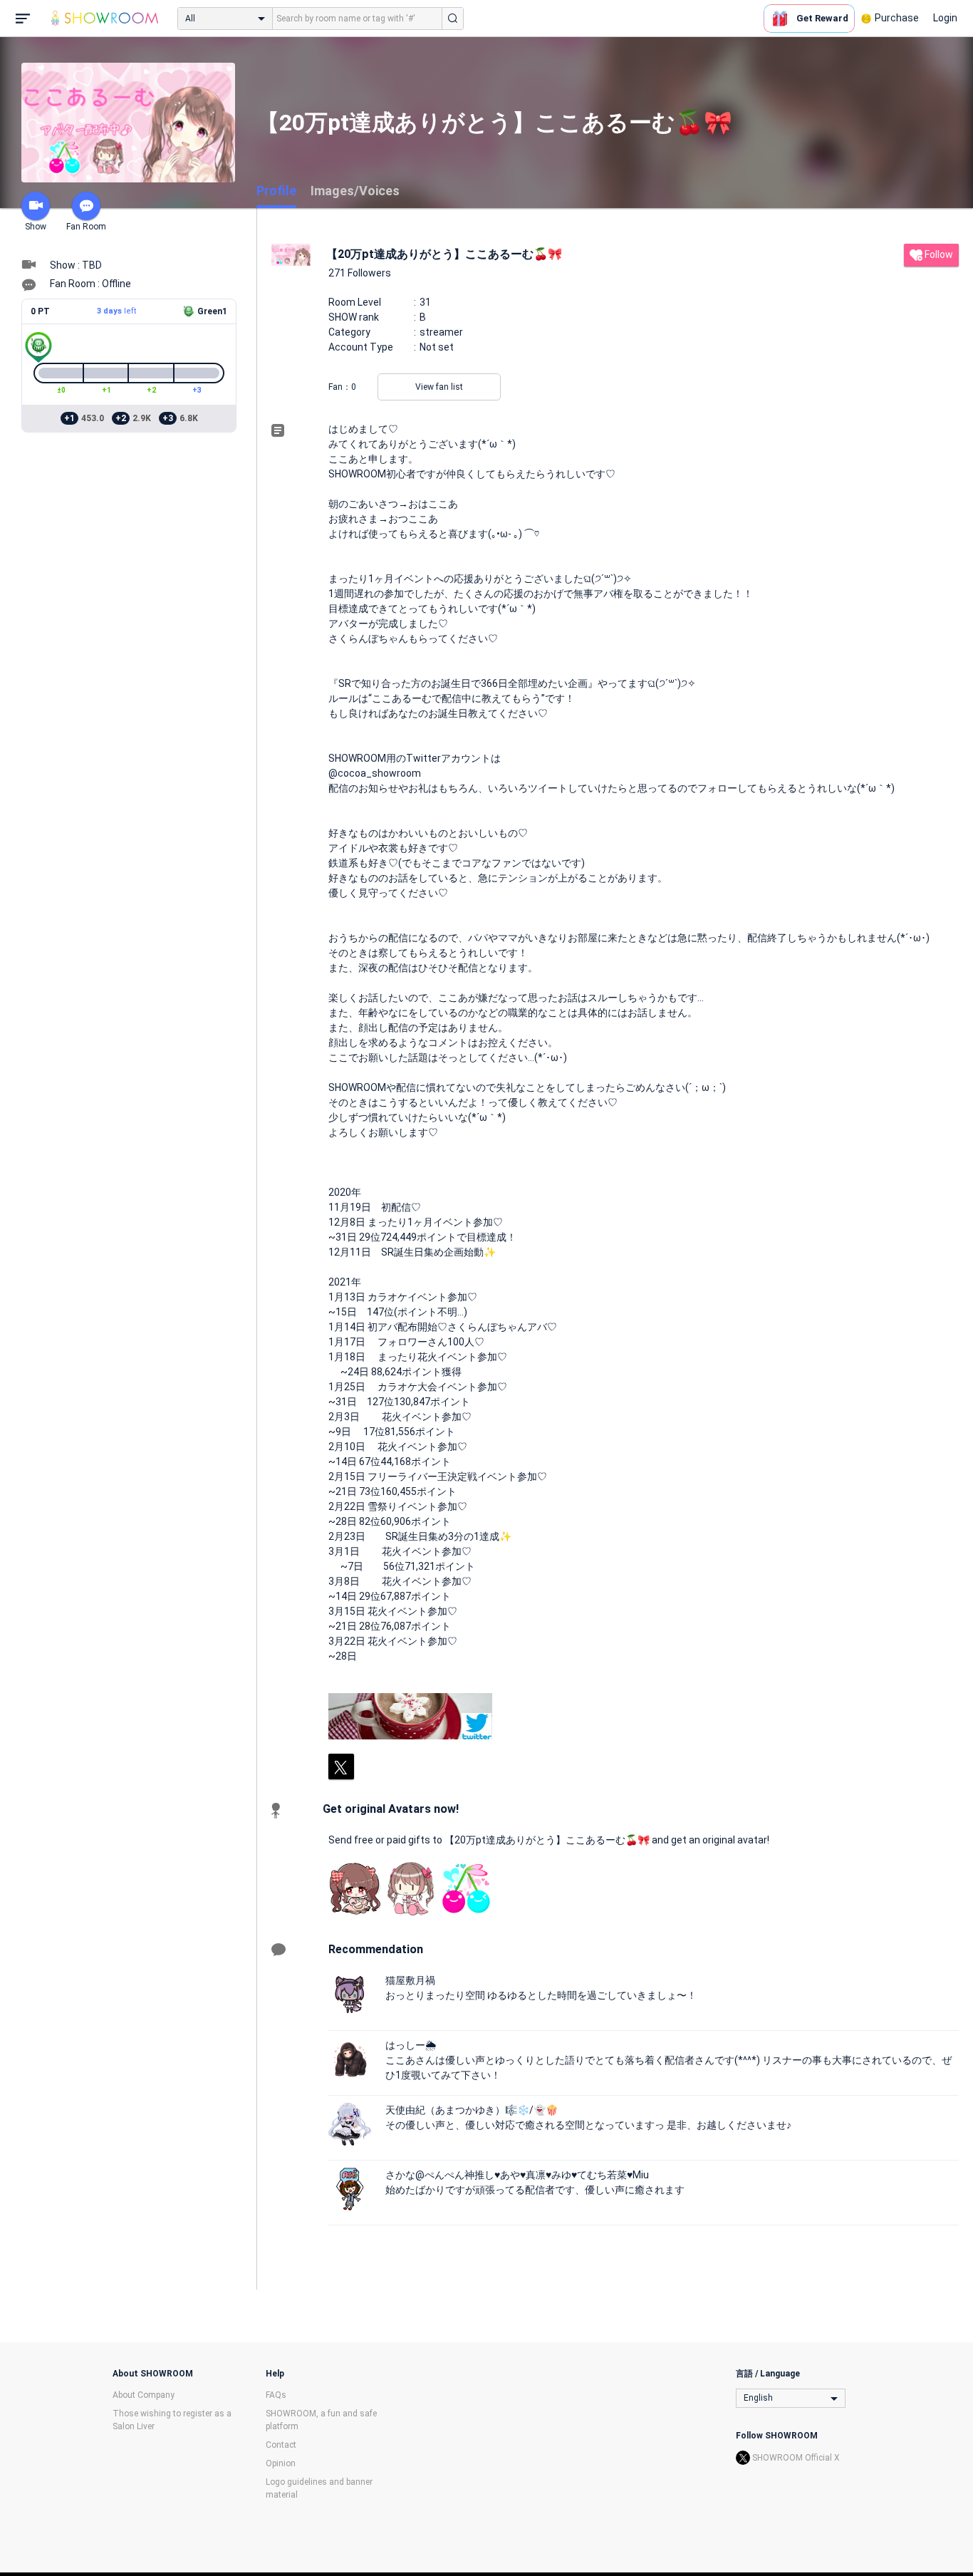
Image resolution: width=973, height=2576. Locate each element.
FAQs (276, 2395)
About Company (144, 2395)
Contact (281, 2445)
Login (945, 18)
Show (36, 227)
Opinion (281, 2463)
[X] (341, 1767)
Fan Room (86, 227)
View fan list (439, 387)
